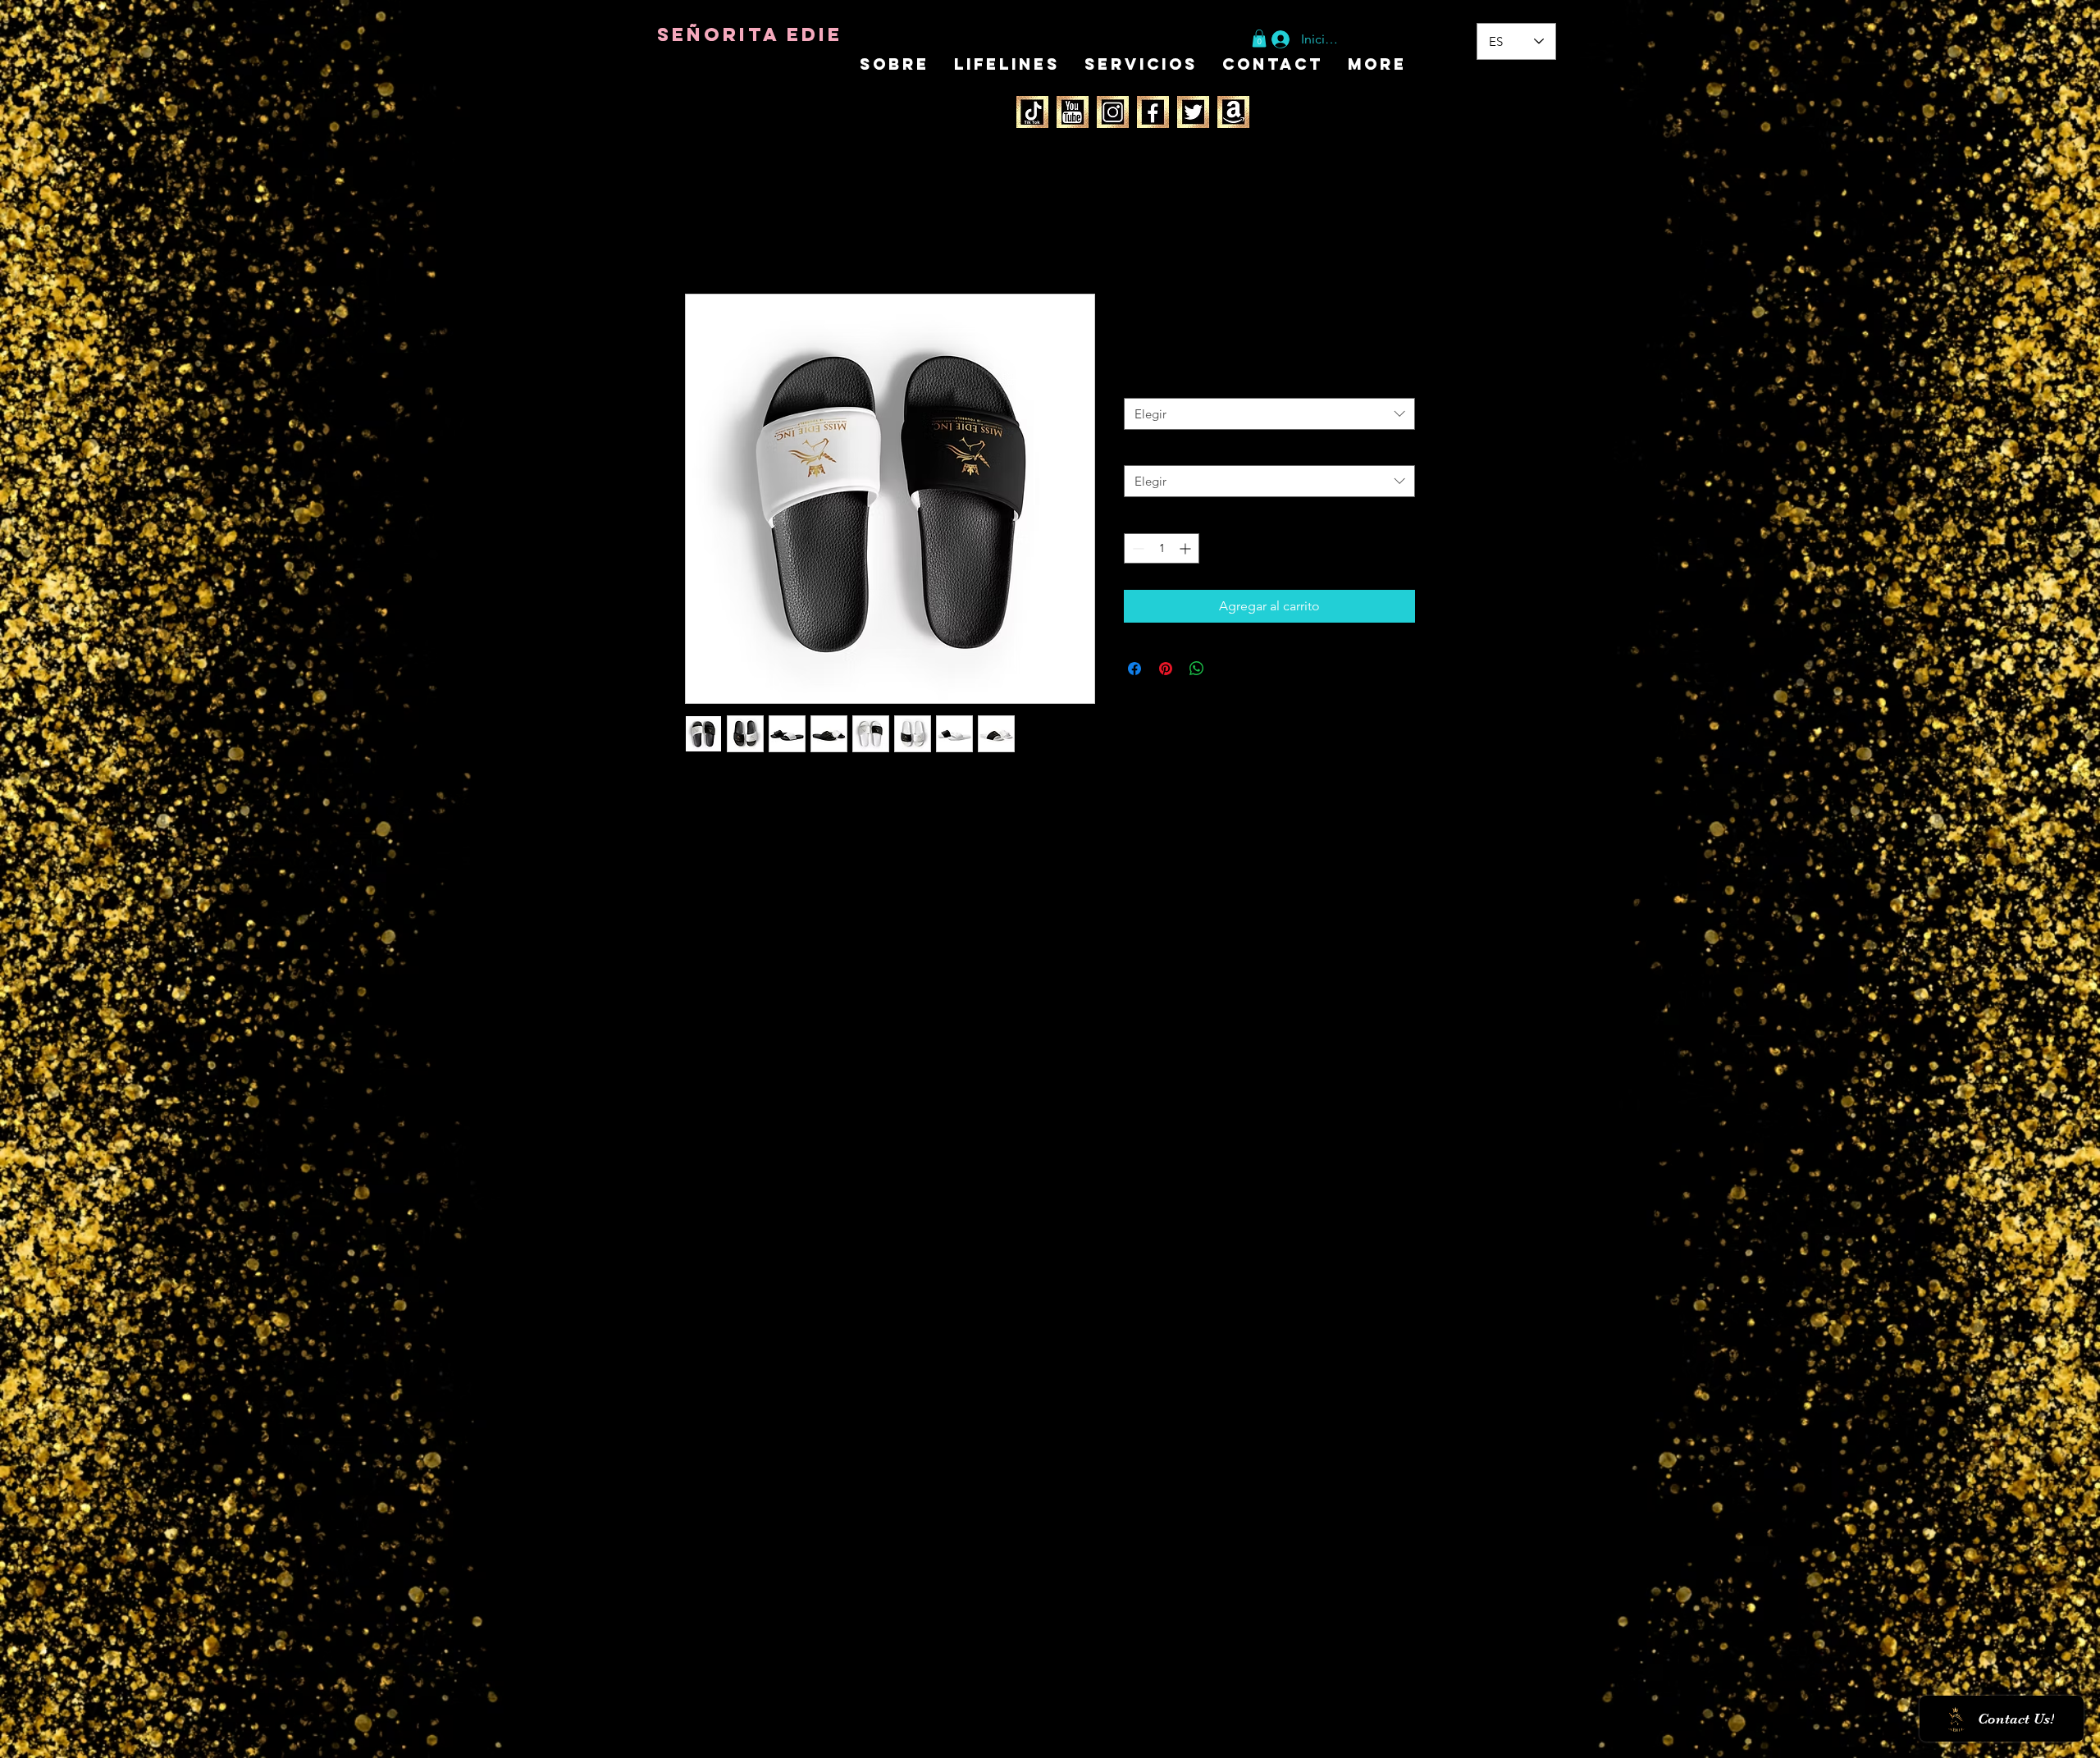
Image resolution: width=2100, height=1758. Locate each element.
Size (1138, 450)
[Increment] (1187, 548)
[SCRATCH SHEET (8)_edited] (1073, 112)
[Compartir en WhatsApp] (1197, 669)
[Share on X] (1228, 669)
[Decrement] (1137, 548)
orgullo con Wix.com (774, 1739)
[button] (1259, 39)
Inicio (701, 234)
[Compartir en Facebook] (1134, 669)
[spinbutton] (1162, 548)
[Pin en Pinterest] (1166, 669)
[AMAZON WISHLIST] (1233, 112)
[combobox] (1269, 414)
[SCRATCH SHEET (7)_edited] (1032, 112)
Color (1142, 382)
